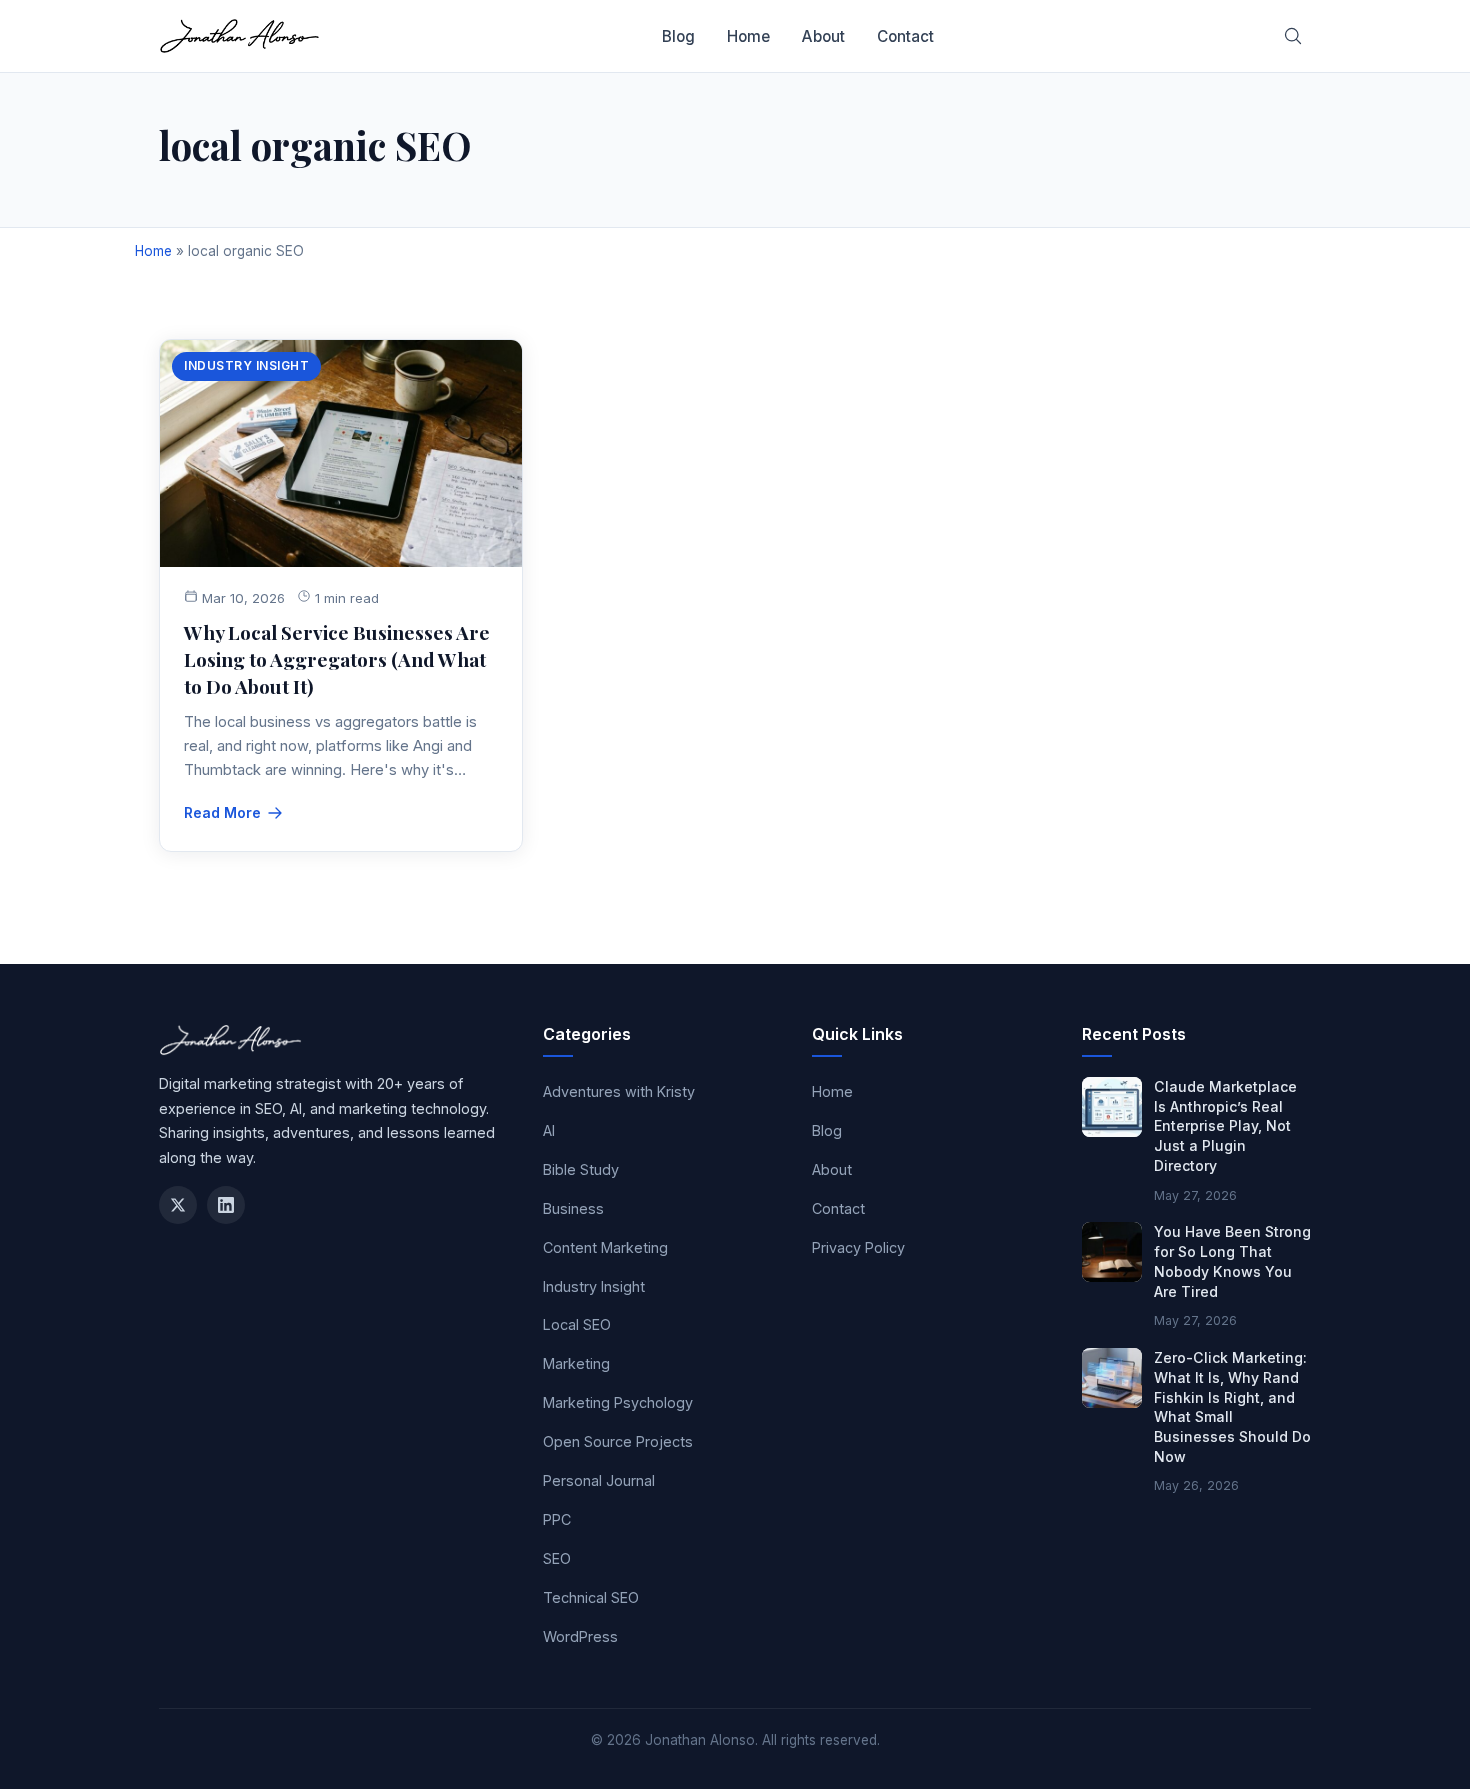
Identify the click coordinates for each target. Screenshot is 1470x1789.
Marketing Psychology (618, 1402)
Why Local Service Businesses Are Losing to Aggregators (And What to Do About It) (337, 659)
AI (549, 1130)
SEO (557, 1558)
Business (573, 1208)
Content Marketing (605, 1247)
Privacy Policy (858, 1247)
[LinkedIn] (226, 1205)
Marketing (576, 1363)
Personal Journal (599, 1480)
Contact (905, 36)
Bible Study (581, 1169)
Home (748, 36)
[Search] (1293, 36)
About (823, 36)
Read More (222, 812)
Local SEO (577, 1324)
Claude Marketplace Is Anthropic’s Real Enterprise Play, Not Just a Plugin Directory (1225, 1126)
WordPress (580, 1636)
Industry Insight (246, 365)
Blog (678, 36)
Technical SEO (591, 1597)
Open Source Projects (618, 1441)
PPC (557, 1519)
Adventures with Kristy (619, 1091)
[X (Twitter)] (178, 1205)
